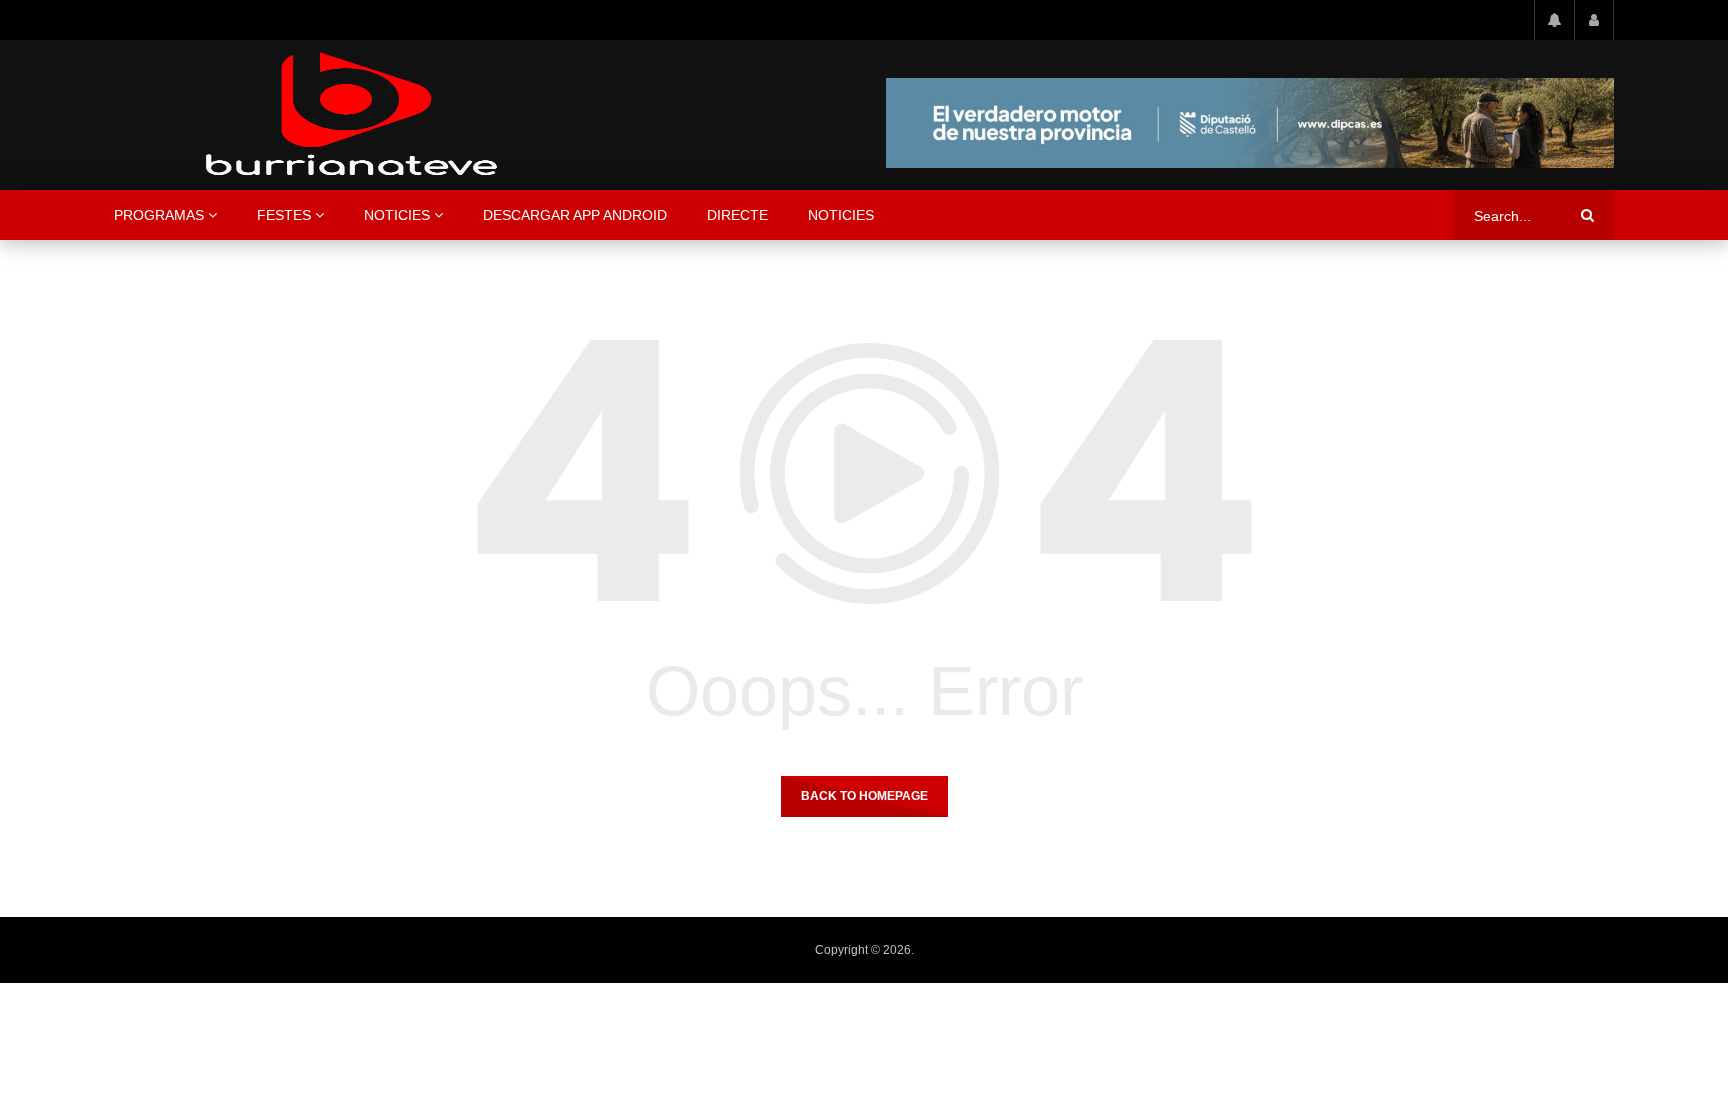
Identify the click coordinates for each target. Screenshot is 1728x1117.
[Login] (1594, 20)
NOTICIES (397, 215)
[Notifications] (1554, 20)
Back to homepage (864, 796)
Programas (159, 215)
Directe (737, 215)
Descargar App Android (575, 215)
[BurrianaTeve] (351, 115)
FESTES (284, 215)
